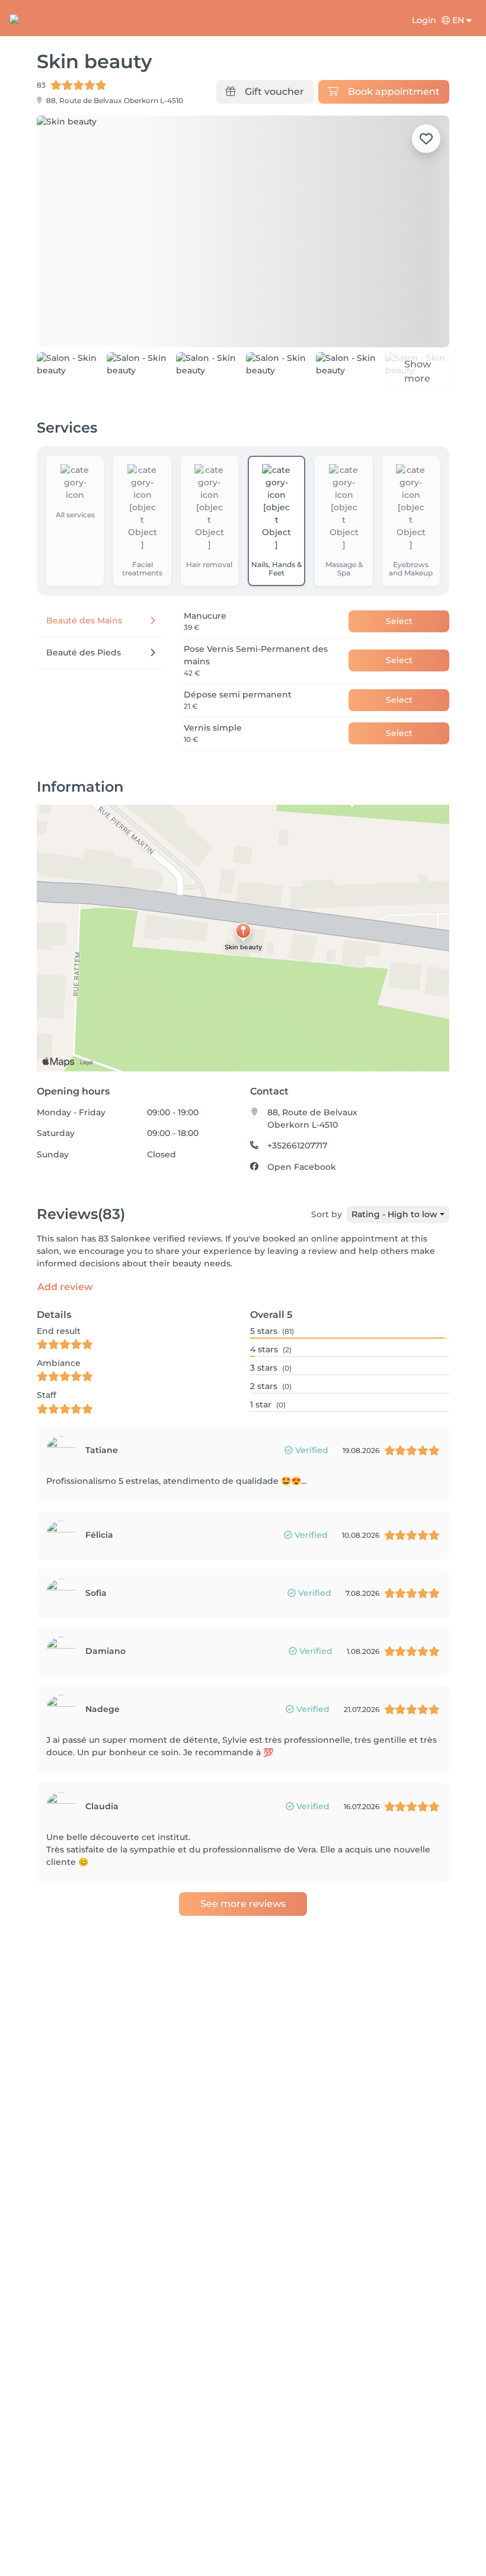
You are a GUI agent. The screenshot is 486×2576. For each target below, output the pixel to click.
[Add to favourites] (426, 139)
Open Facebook (302, 1167)
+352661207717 (297, 1145)
